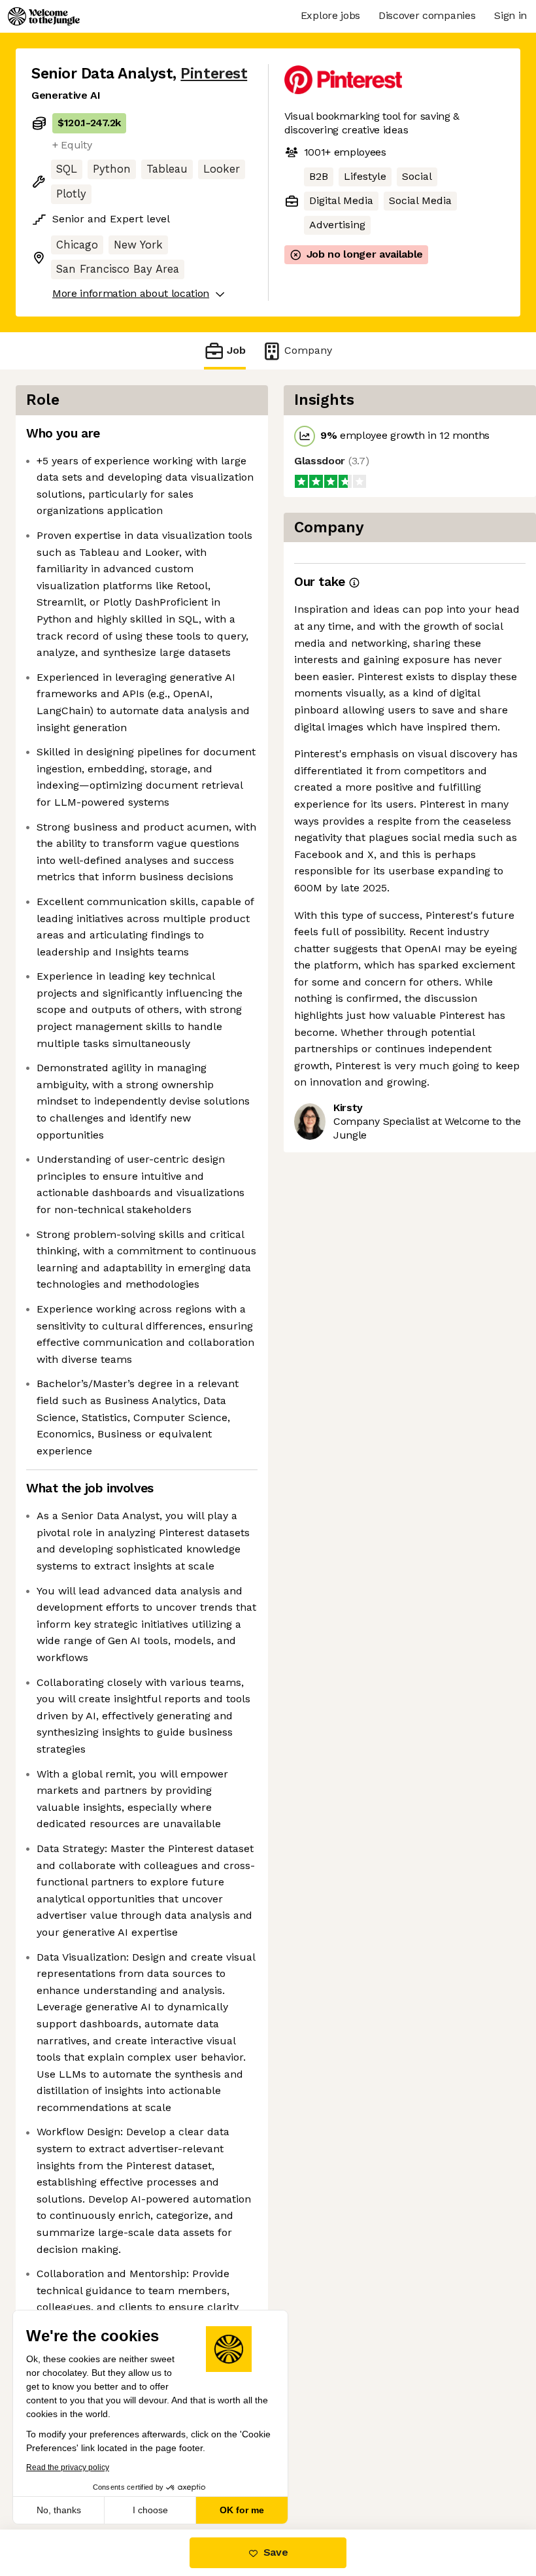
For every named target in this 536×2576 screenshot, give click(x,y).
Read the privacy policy (68, 2467)
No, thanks (59, 2510)
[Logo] (44, 16)
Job (236, 350)
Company (308, 350)
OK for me (242, 2510)
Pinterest (214, 74)
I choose (150, 2510)
